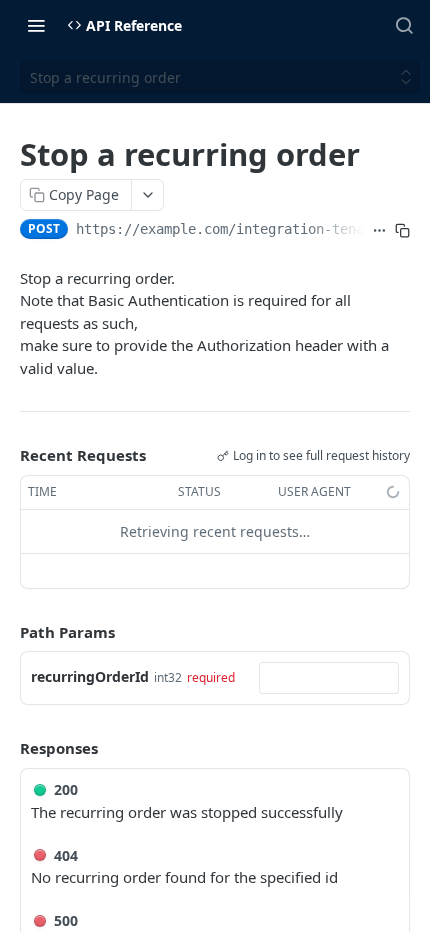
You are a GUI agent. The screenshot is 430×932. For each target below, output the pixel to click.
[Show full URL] (379, 231)
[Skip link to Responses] (6, 748)
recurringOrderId (90, 676)
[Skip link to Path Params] (6, 632)
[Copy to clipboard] (402, 231)
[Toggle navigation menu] (36, 25)
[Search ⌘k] (404, 25)
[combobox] (329, 678)
